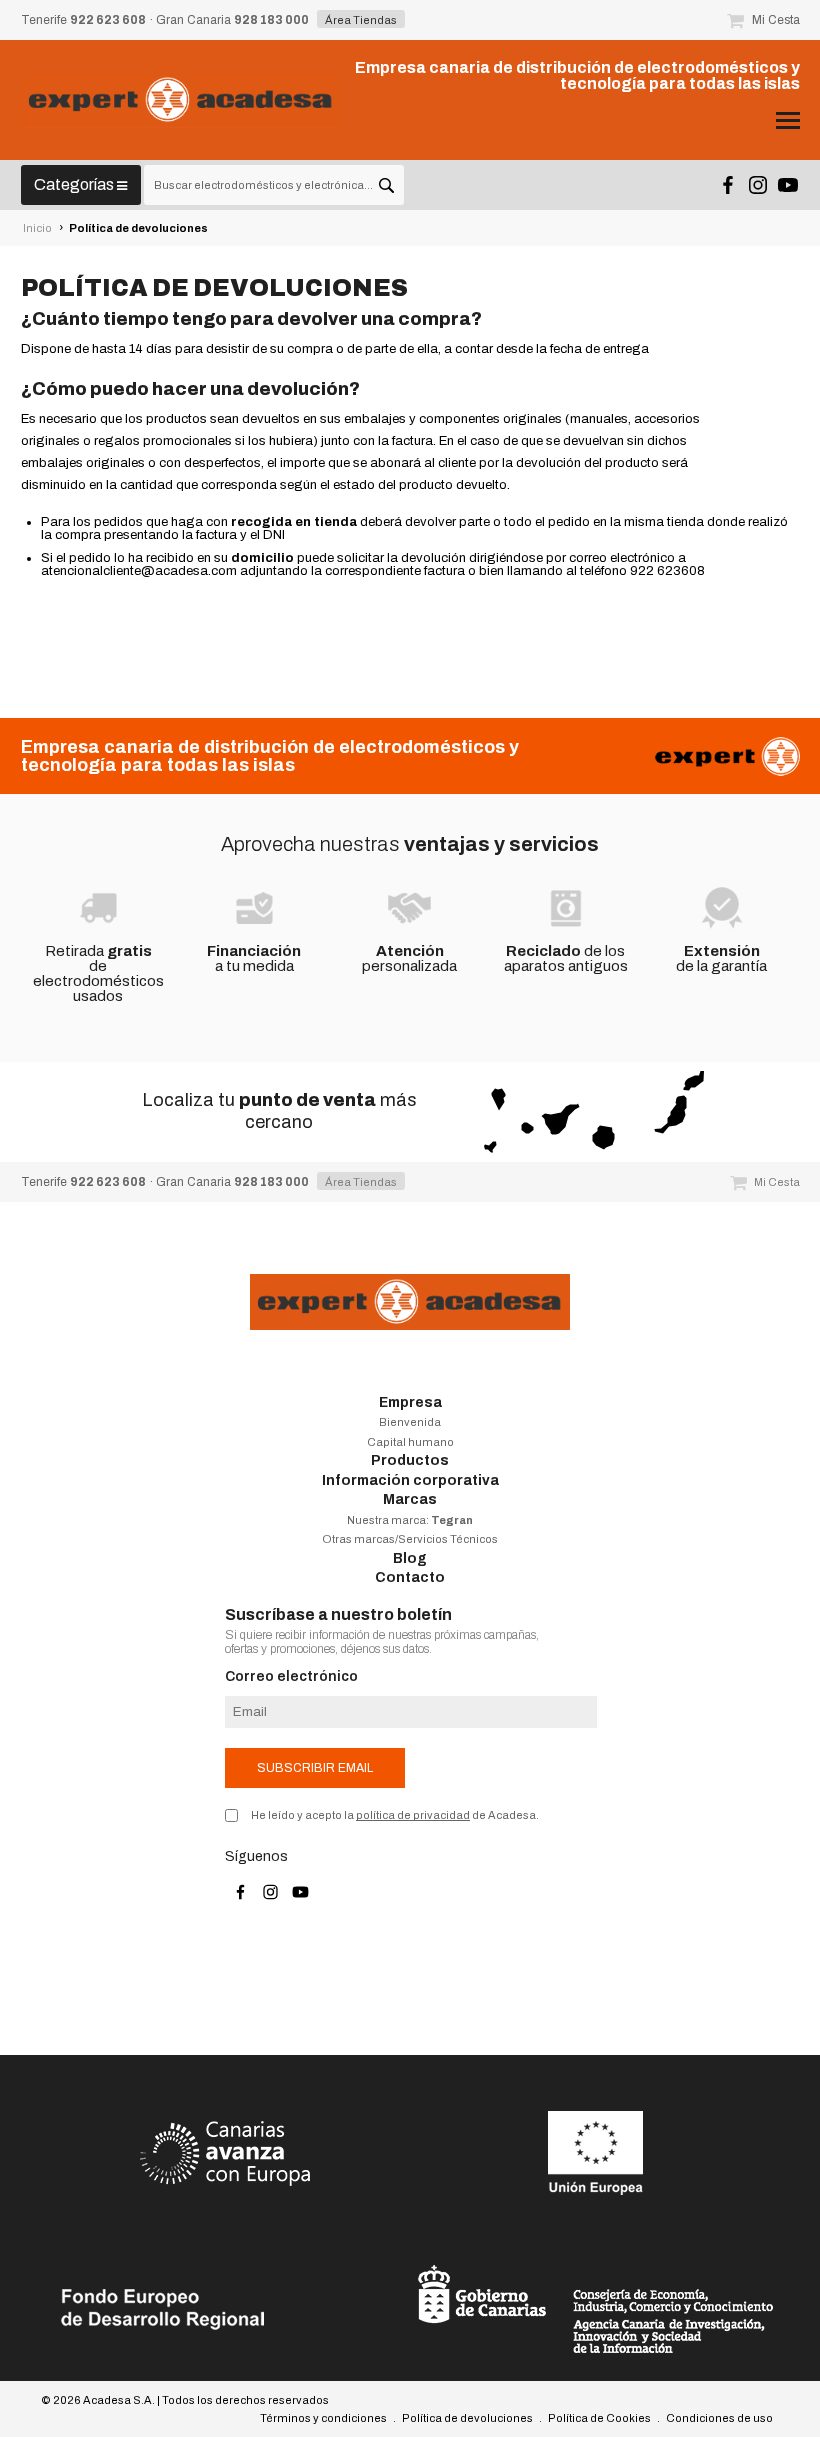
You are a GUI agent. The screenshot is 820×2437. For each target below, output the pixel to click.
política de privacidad (413, 1815)
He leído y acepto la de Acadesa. (395, 1815)
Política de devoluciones (138, 228)
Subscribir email (315, 1768)
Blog (410, 1558)
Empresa (410, 1402)
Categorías (75, 184)
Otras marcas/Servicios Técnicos (410, 1539)
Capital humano (410, 1442)
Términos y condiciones (323, 2418)
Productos (410, 1460)
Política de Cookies (599, 2418)
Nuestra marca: (410, 1520)
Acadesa (181, 100)
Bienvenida (410, 1422)
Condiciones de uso (719, 2418)
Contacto (410, 1577)
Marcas (410, 1499)
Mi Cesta (774, 20)
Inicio (37, 228)
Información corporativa (410, 1480)
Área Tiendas (361, 20)
